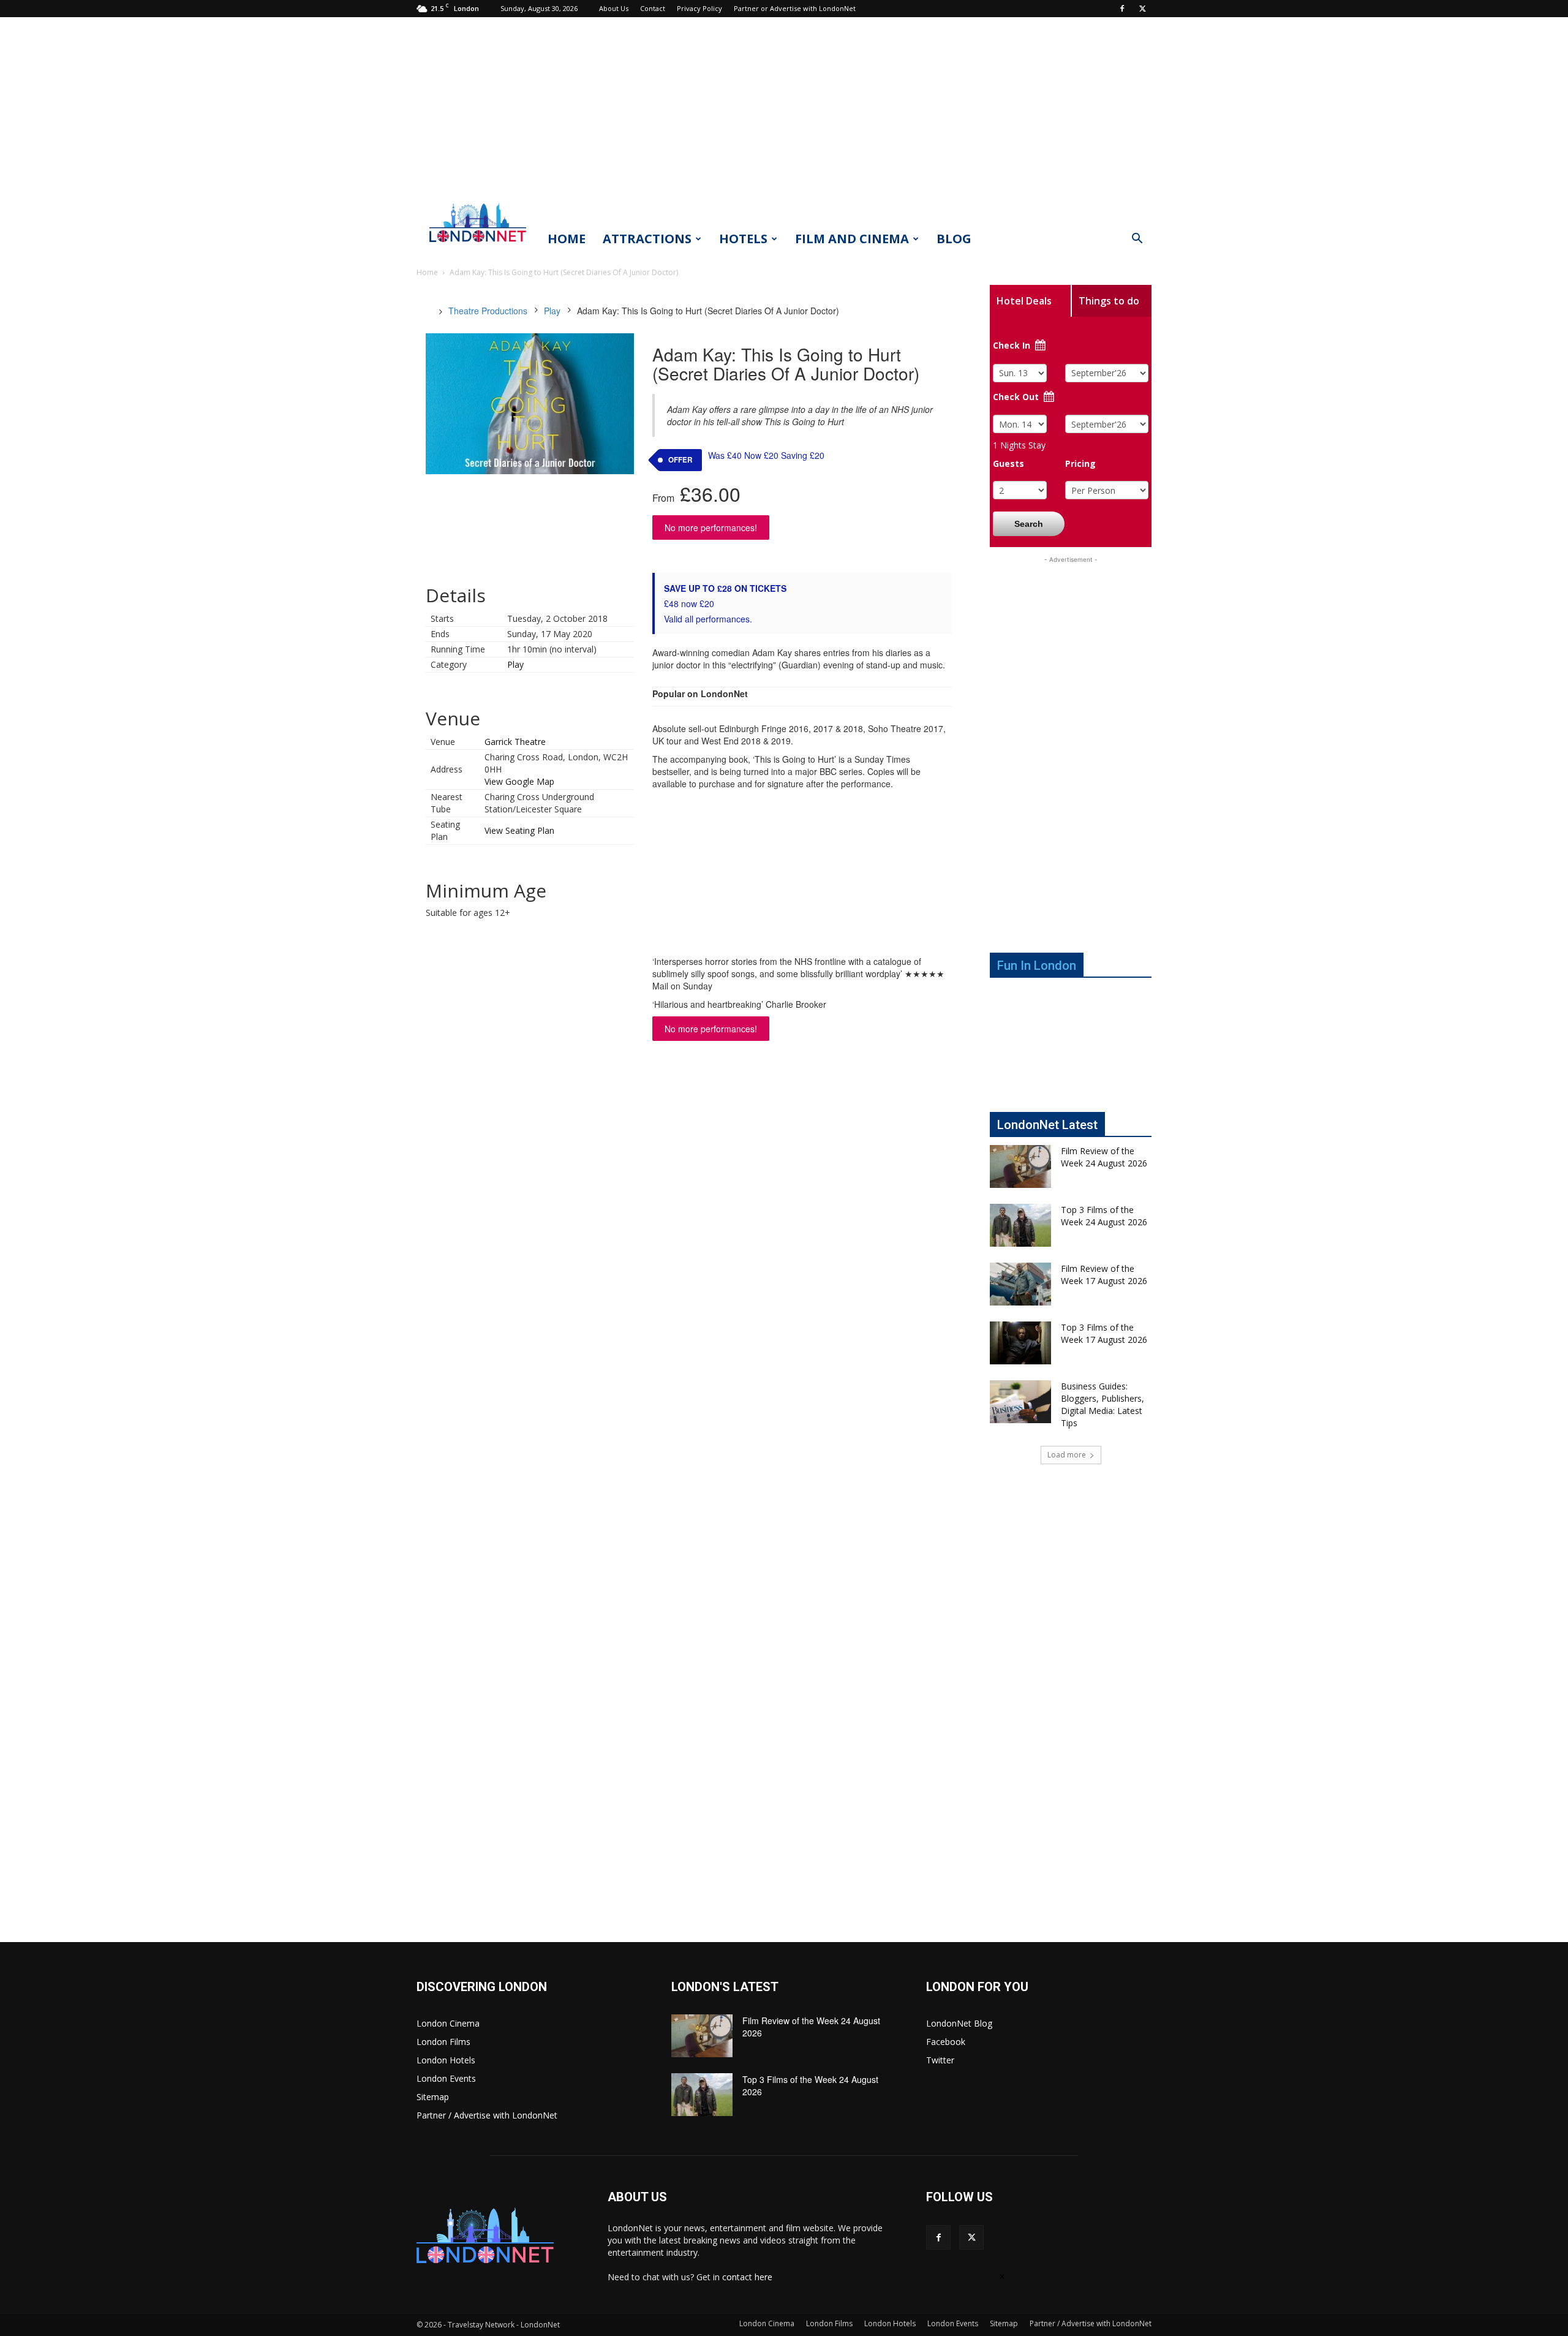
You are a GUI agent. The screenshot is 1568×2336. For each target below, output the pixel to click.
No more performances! (711, 527)
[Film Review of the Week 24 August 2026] (1020, 1166)
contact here (747, 2277)
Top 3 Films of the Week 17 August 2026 (1104, 1333)
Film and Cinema (852, 239)
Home (567, 239)
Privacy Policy (699, 8)
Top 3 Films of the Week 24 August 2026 (1104, 1216)
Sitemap (433, 2097)
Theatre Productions (488, 311)
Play (552, 311)
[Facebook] (1122, 9)
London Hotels (446, 2060)
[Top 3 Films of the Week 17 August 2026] (1020, 1343)
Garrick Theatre (515, 742)
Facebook (946, 2042)
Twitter (940, 2060)
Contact (653, 8)
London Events (446, 2078)
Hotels (743, 239)
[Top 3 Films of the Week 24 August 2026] (1020, 1225)
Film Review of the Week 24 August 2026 (1104, 1157)
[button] (1137, 240)
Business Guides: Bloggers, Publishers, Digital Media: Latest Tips (1102, 1404)
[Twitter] (1142, 9)
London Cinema (448, 2023)
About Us (614, 8)
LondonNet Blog (959, 2023)
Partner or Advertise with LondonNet (795, 8)
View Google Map (519, 781)
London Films (443, 2042)
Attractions (647, 239)
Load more (1067, 1455)
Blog (954, 239)
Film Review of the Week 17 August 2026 (1104, 1275)
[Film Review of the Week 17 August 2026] (1020, 1284)
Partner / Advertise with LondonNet (487, 2115)
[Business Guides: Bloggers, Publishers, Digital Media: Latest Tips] (1020, 1402)
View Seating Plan (519, 830)
